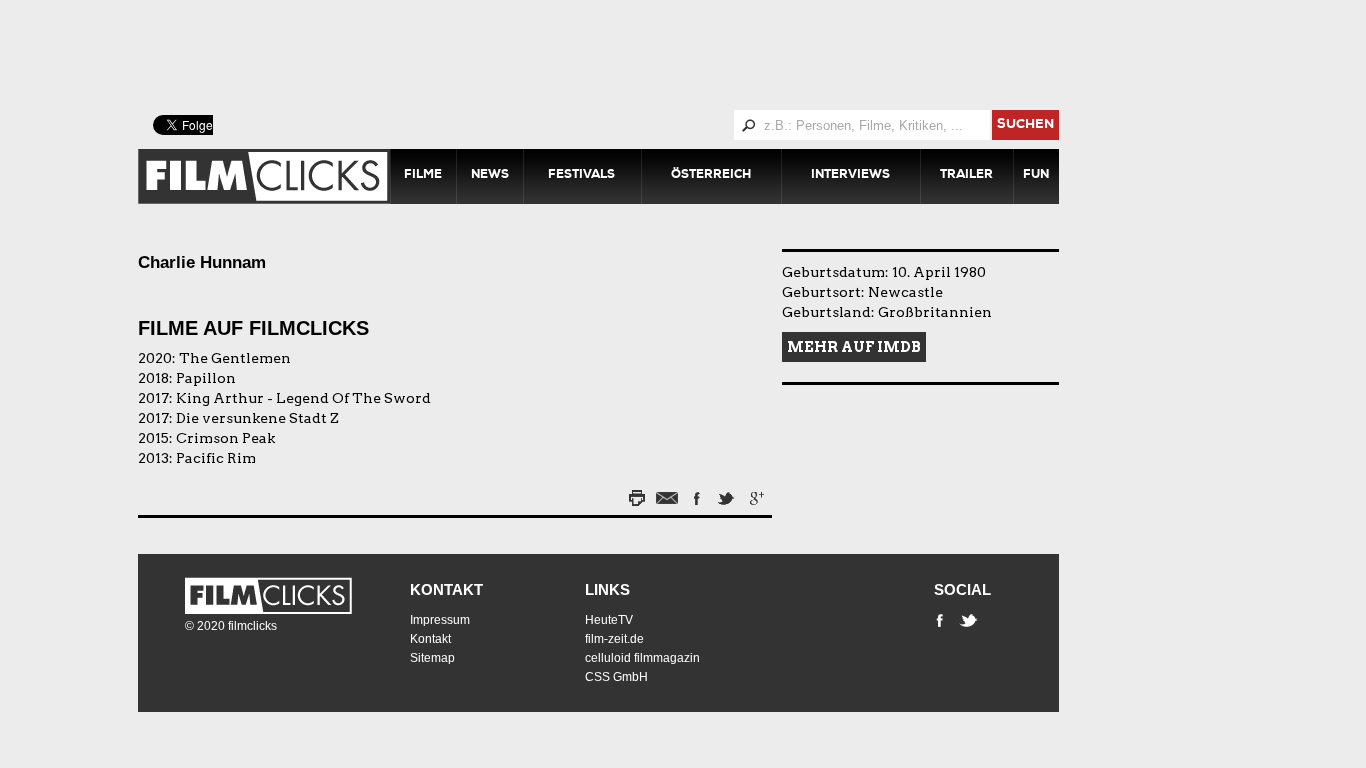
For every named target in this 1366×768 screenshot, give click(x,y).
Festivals (581, 176)
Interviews (850, 176)
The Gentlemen (235, 358)
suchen (1025, 125)
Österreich (711, 176)
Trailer (966, 176)
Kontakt (446, 589)
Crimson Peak (225, 438)
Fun (1036, 176)
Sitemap (432, 658)
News (490, 176)
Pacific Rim (216, 458)
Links (607, 589)
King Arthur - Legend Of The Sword (303, 398)
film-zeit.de (614, 639)
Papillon (206, 378)
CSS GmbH (616, 677)
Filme (423, 176)
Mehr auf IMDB (854, 347)
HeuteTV (609, 620)
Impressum (440, 620)
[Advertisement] (623, 55)
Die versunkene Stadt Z (257, 418)
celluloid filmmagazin (642, 658)
